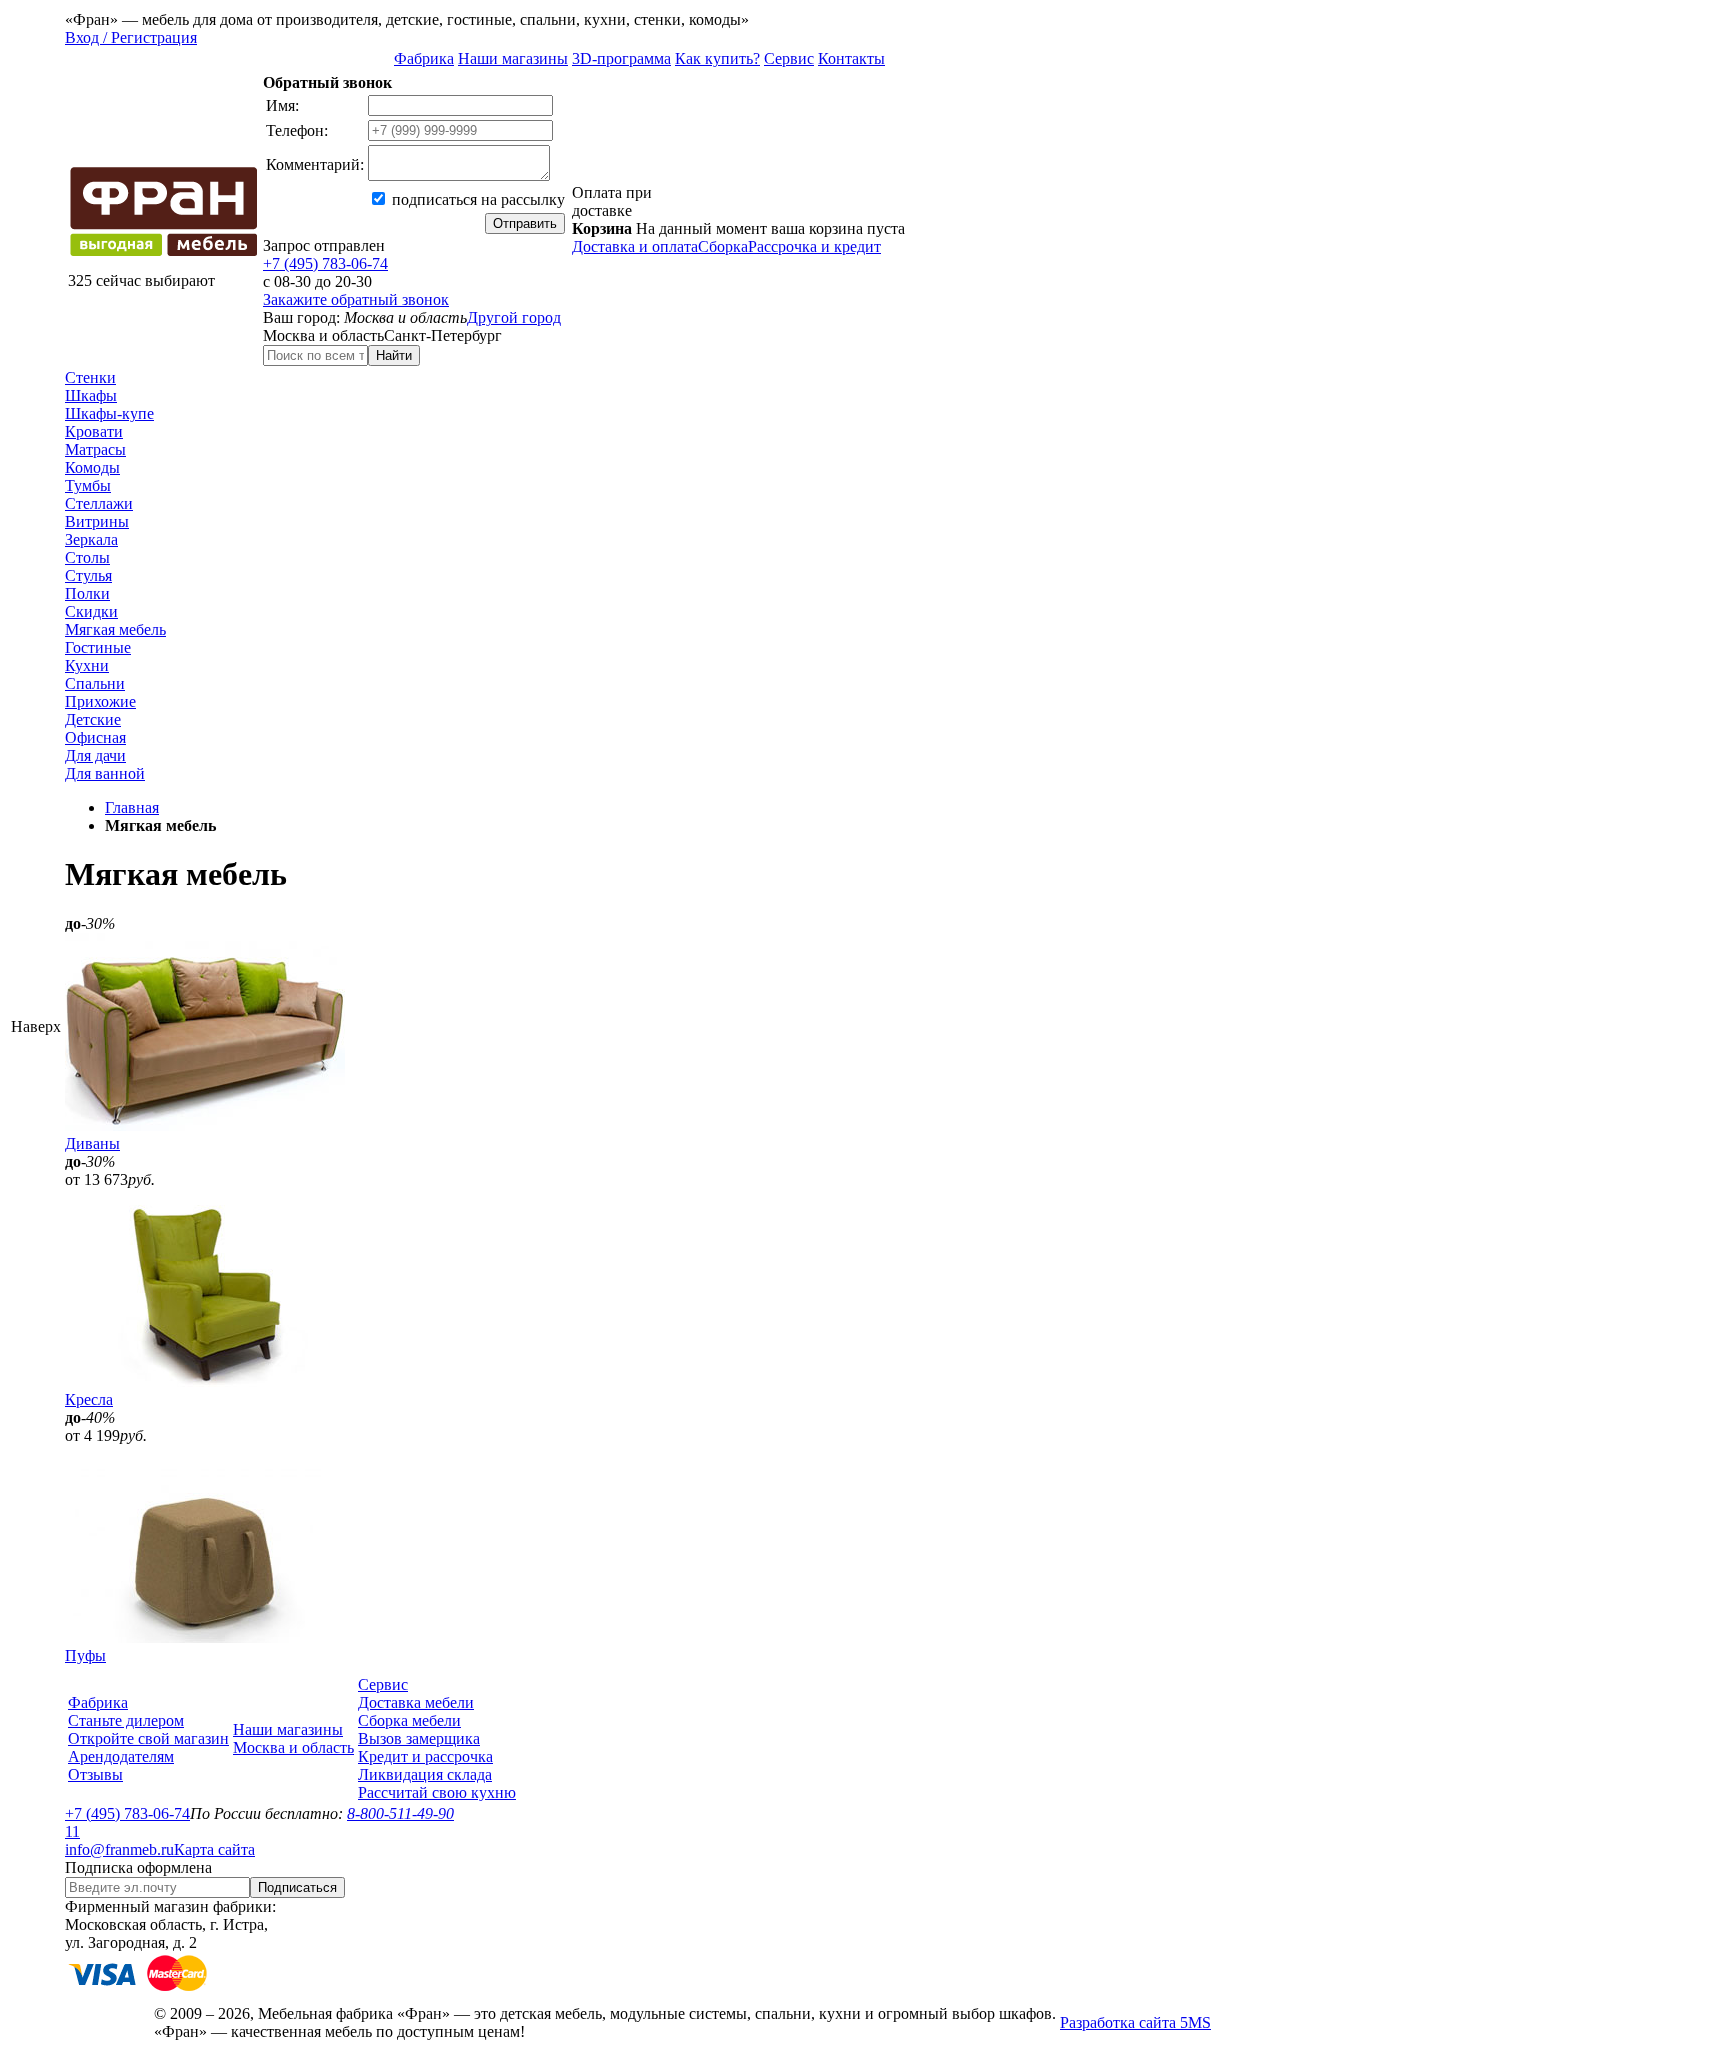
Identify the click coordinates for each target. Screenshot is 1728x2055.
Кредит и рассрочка (425, 1756)
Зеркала (91, 539)
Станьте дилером (126, 1720)
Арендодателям (121, 1756)
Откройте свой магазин (148, 1738)
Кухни (87, 665)
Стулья (88, 575)
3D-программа (621, 58)
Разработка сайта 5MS (1135, 2022)
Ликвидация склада (425, 1774)
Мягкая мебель (115, 629)
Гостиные (98, 647)
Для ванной (105, 773)
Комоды (92, 467)
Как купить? (717, 58)
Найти (394, 355)
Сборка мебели (409, 1720)
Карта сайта (214, 1849)
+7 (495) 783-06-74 (325, 263)
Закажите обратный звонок (356, 299)
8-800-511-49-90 (400, 1813)
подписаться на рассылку (476, 199)
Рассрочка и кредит (814, 246)
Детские (93, 719)
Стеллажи (99, 503)
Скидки (91, 611)
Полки (87, 593)
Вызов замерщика (419, 1738)
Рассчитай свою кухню (437, 1792)
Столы (87, 557)
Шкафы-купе (109, 413)
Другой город (514, 317)
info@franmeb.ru (119, 1849)
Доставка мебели (416, 1702)
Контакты (851, 58)
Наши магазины (513, 58)
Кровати (94, 431)
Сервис (789, 58)
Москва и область (293, 1747)
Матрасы (95, 449)
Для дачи (95, 755)
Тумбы (88, 485)
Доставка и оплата (635, 246)
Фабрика (424, 58)
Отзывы (95, 1774)
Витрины (97, 521)
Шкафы (91, 395)
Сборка (723, 246)
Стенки (90, 377)
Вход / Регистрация (131, 37)
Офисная (95, 737)
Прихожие (100, 701)
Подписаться (297, 1887)
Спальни (95, 683)
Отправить (525, 223)
